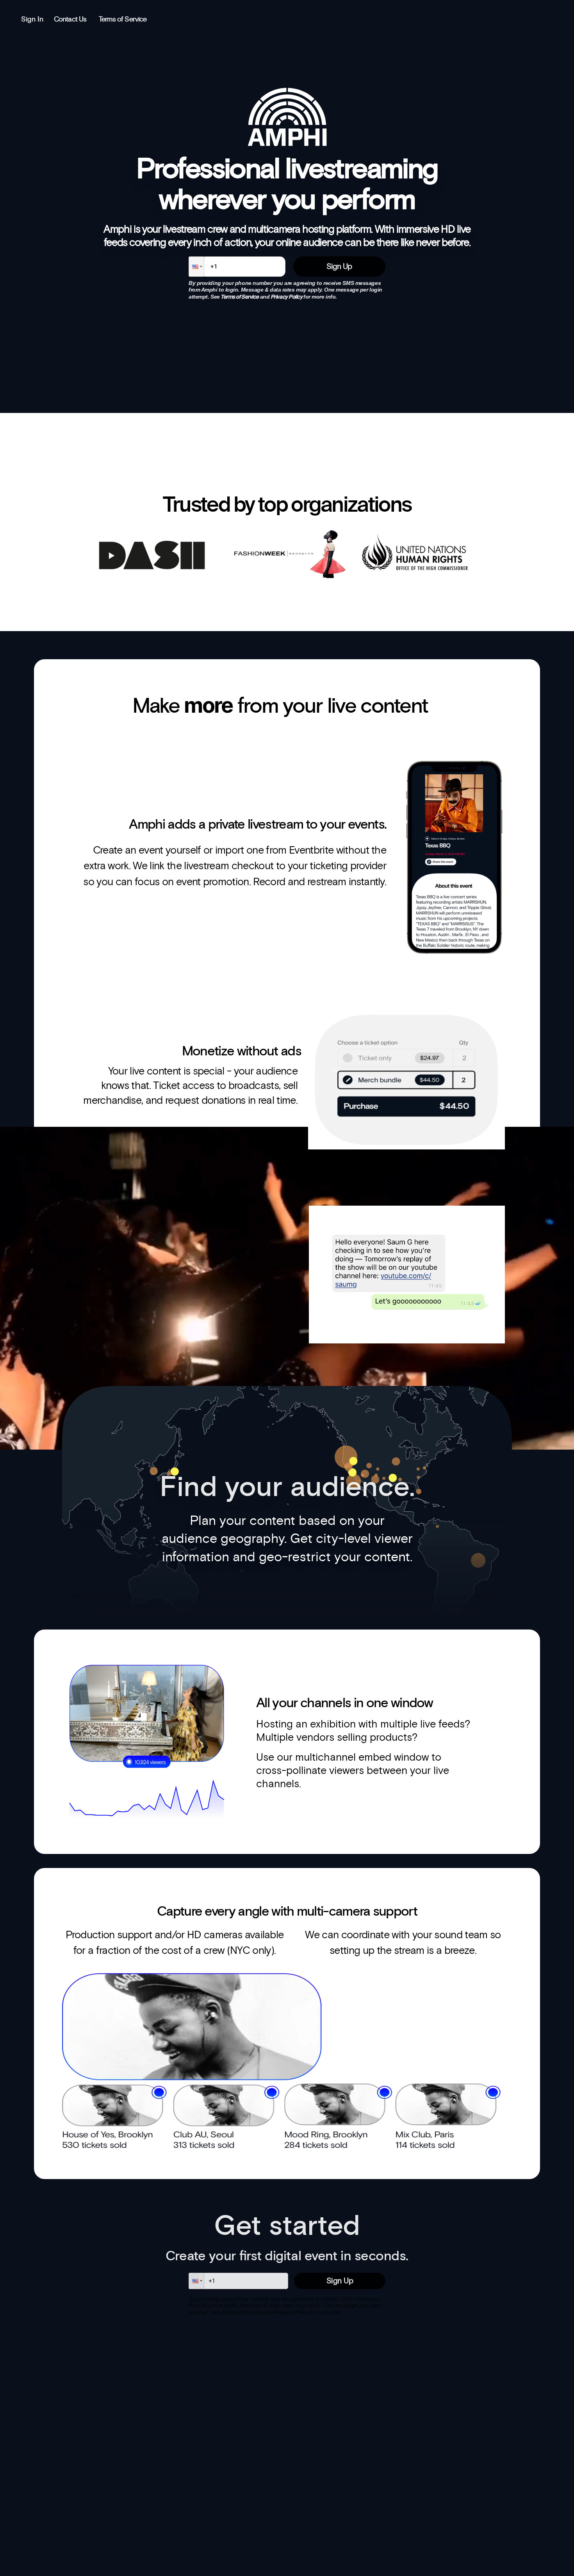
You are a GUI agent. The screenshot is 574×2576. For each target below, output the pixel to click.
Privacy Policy (287, 297)
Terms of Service (123, 20)
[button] (196, 267)
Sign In (32, 20)
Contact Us (70, 20)
